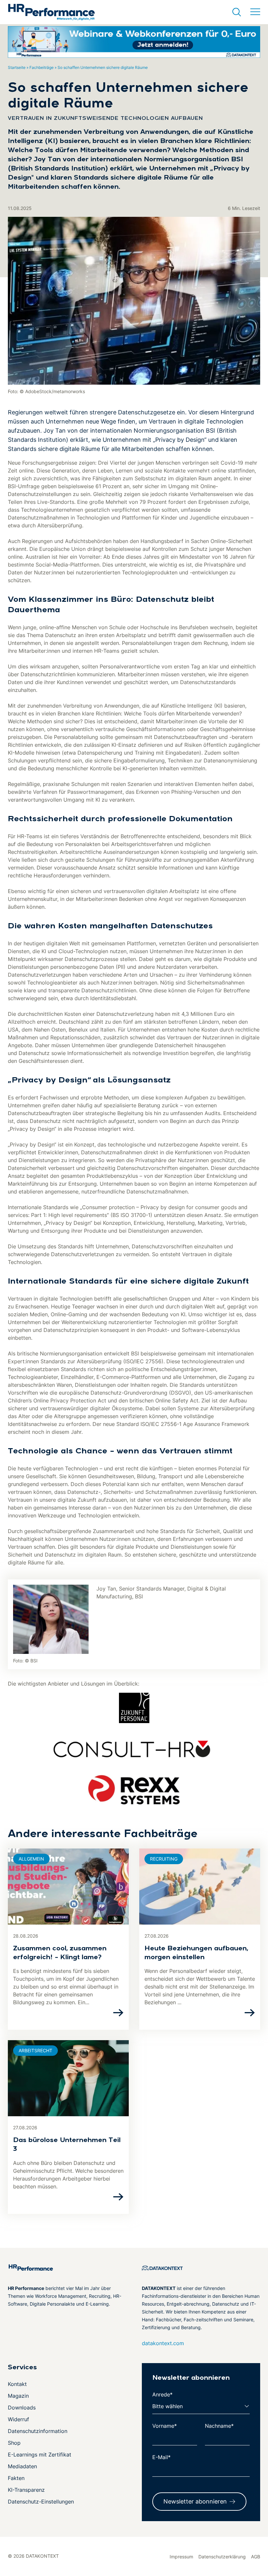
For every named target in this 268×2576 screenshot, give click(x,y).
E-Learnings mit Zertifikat (40, 2455)
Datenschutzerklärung (222, 2557)
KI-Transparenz (26, 2490)
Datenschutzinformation (38, 2431)
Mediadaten (22, 2466)
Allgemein (31, 1859)
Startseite (17, 67)
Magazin (18, 2396)
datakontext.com (163, 2343)
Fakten (16, 2478)
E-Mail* (161, 2457)
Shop (14, 2443)
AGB (256, 2557)
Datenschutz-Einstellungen (41, 2502)
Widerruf (18, 2419)
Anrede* (162, 2394)
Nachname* (219, 2426)
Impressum (181, 2557)
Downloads (22, 2408)
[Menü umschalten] (255, 12)
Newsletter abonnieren (195, 2501)
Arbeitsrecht (35, 2050)
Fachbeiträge (42, 67)
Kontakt (17, 2384)
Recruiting (164, 1859)
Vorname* (165, 2426)
